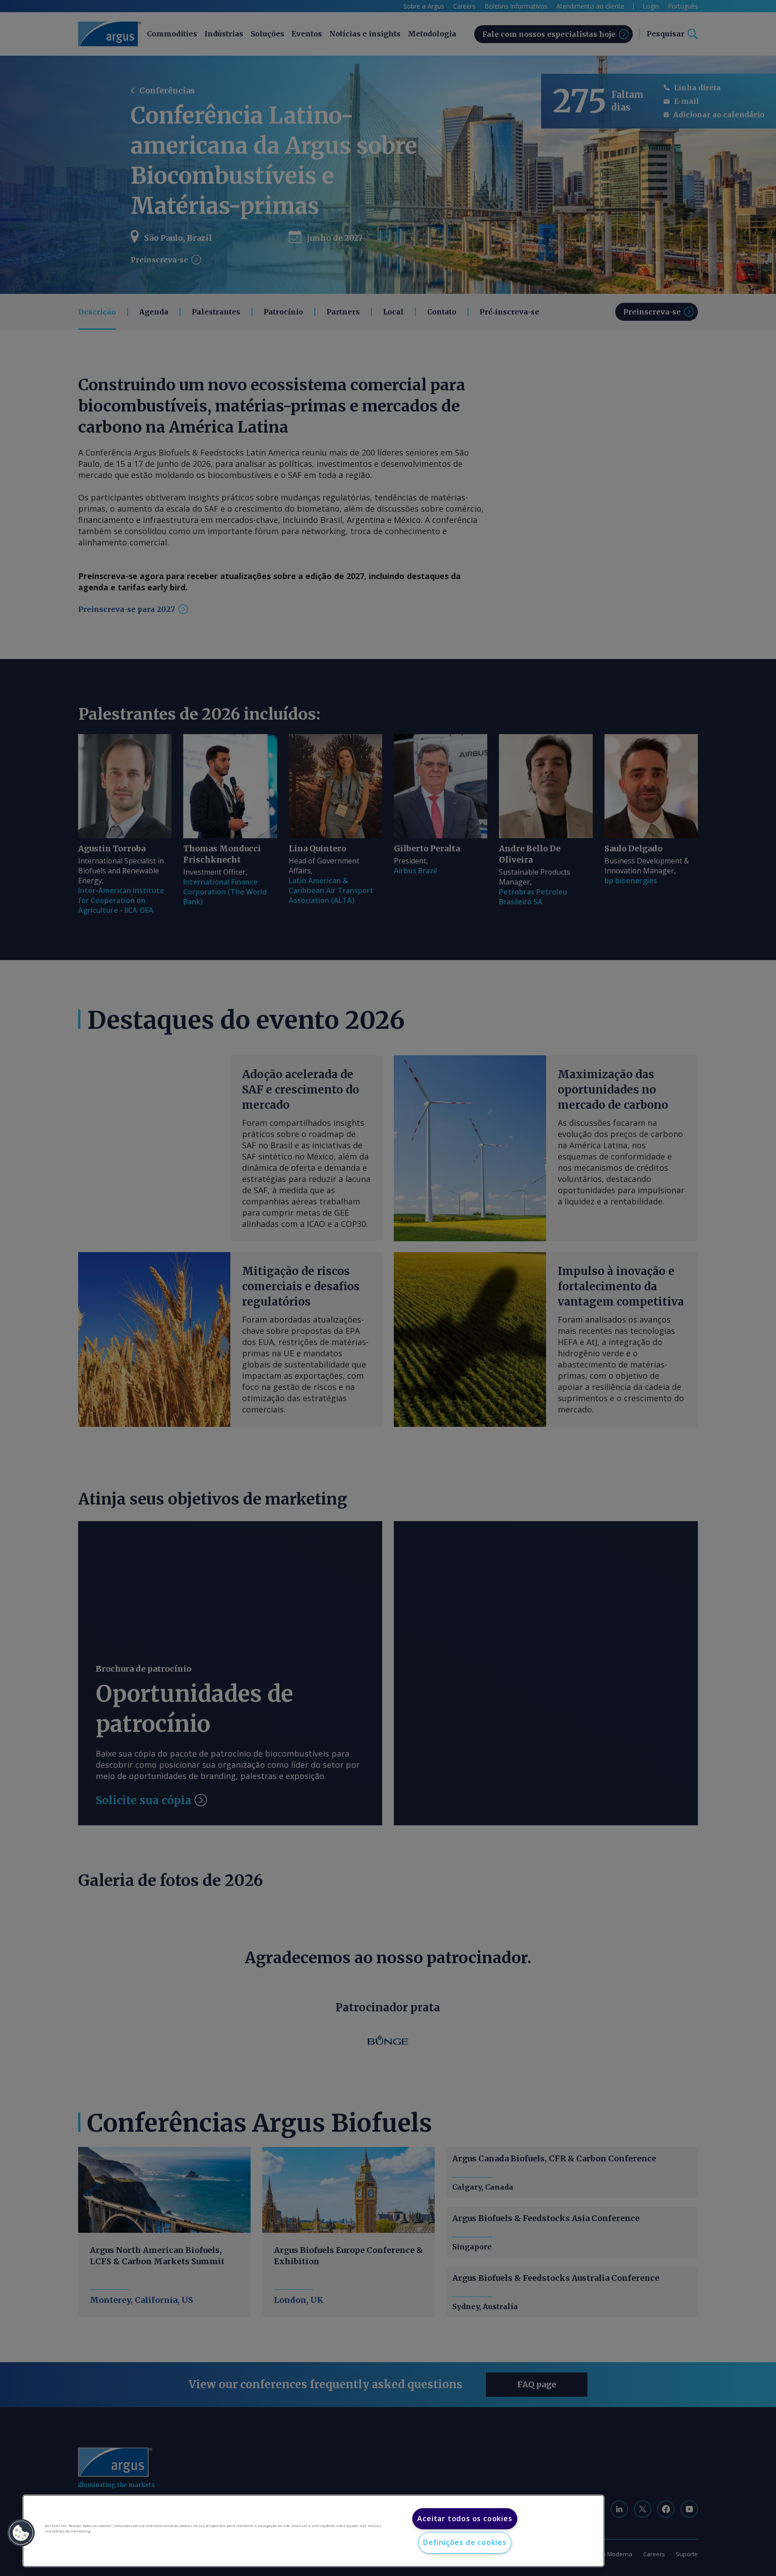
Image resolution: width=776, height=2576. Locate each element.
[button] (21, 2533)
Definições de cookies (465, 2542)
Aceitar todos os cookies (465, 2518)
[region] (313, 2531)
